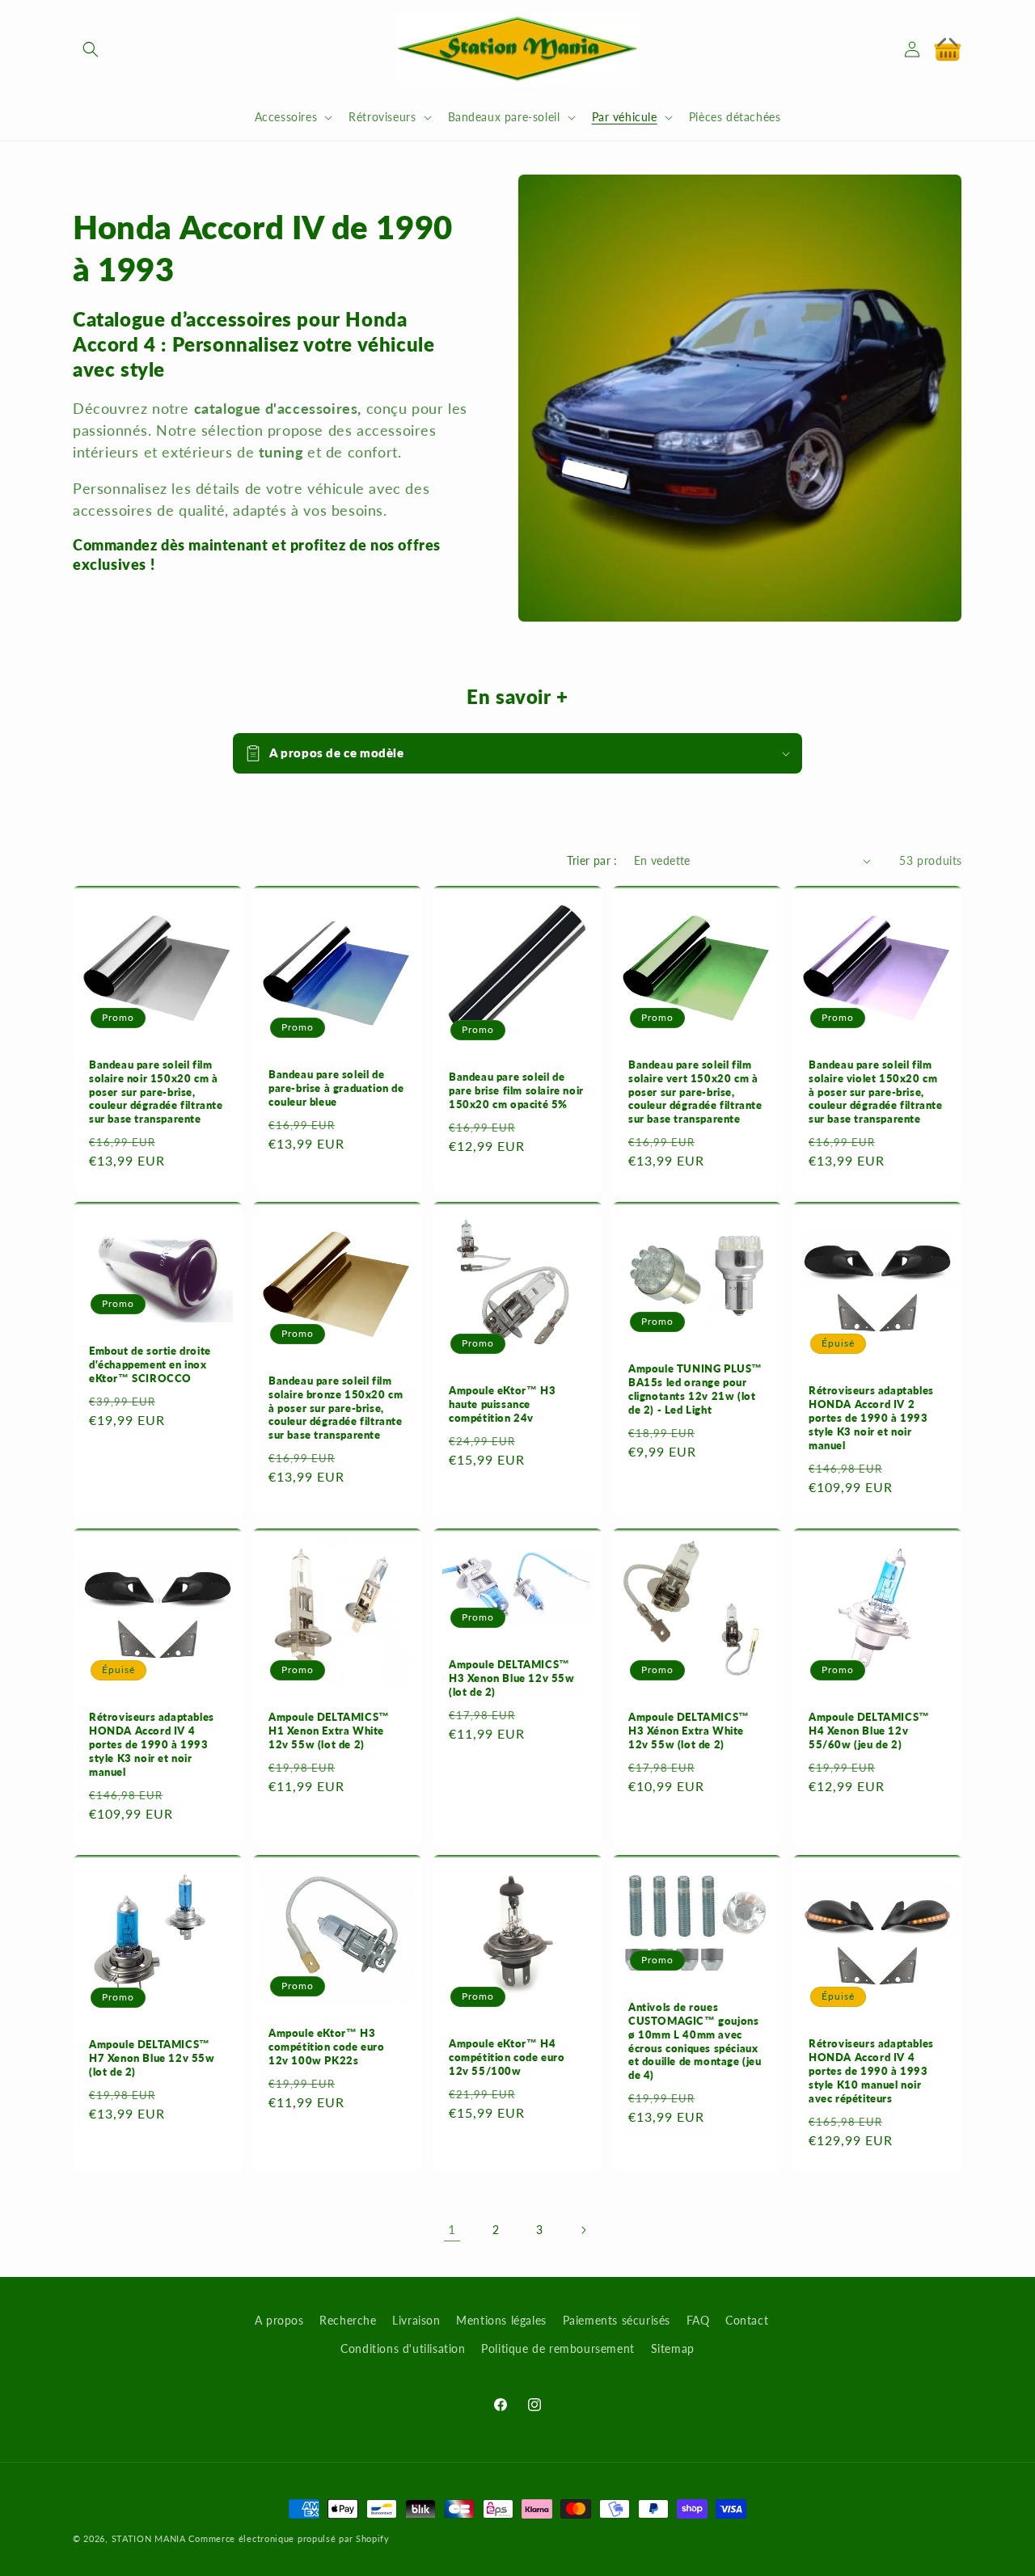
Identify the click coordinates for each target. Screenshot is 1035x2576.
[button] (91, 49)
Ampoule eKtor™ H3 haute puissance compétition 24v (502, 1405)
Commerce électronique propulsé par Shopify (289, 2538)
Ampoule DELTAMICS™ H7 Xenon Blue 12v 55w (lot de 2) (152, 2058)
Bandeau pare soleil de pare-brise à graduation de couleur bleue (336, 1089)
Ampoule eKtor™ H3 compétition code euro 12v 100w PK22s (327, 2047)
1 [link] (452, 2229)
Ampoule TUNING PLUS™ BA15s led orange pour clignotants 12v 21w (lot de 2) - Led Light (695, 1390)
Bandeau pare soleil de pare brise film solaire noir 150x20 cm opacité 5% (516, 1090)
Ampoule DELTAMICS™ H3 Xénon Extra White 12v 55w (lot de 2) (689, 1731)
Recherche (348, 2320)
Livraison (416, 2320)
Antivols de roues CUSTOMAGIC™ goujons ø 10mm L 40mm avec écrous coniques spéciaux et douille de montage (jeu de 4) (695, 2041)
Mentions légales (501, 2320)
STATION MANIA (149, 2538)
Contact (747, 2320)
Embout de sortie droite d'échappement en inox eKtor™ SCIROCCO (150, 1364)
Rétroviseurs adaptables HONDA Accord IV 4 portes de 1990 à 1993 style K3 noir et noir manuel (152, 1745)
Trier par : (592, 860)
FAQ (698, 2320)
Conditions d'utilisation (403, 2348)
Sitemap (673, 2348)
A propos (279, 2320)
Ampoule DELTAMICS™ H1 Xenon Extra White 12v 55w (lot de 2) (329, 1731)
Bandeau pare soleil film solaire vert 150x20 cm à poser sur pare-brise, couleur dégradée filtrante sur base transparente (695, 1092)
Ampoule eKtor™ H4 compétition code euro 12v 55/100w (507, 2057)
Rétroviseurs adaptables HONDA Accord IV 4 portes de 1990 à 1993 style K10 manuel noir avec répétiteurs (871, 2071)
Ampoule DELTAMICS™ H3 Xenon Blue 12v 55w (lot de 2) (512, 1678)
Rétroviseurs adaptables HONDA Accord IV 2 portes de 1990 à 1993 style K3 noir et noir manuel (871, 1419)
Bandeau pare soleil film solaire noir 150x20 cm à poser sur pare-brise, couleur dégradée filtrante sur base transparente (156, 1092)
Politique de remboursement (558, 2348)
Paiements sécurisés (617, 2320)
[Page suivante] (583, 2230)
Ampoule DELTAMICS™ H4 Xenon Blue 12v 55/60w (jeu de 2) (869, 1731)
